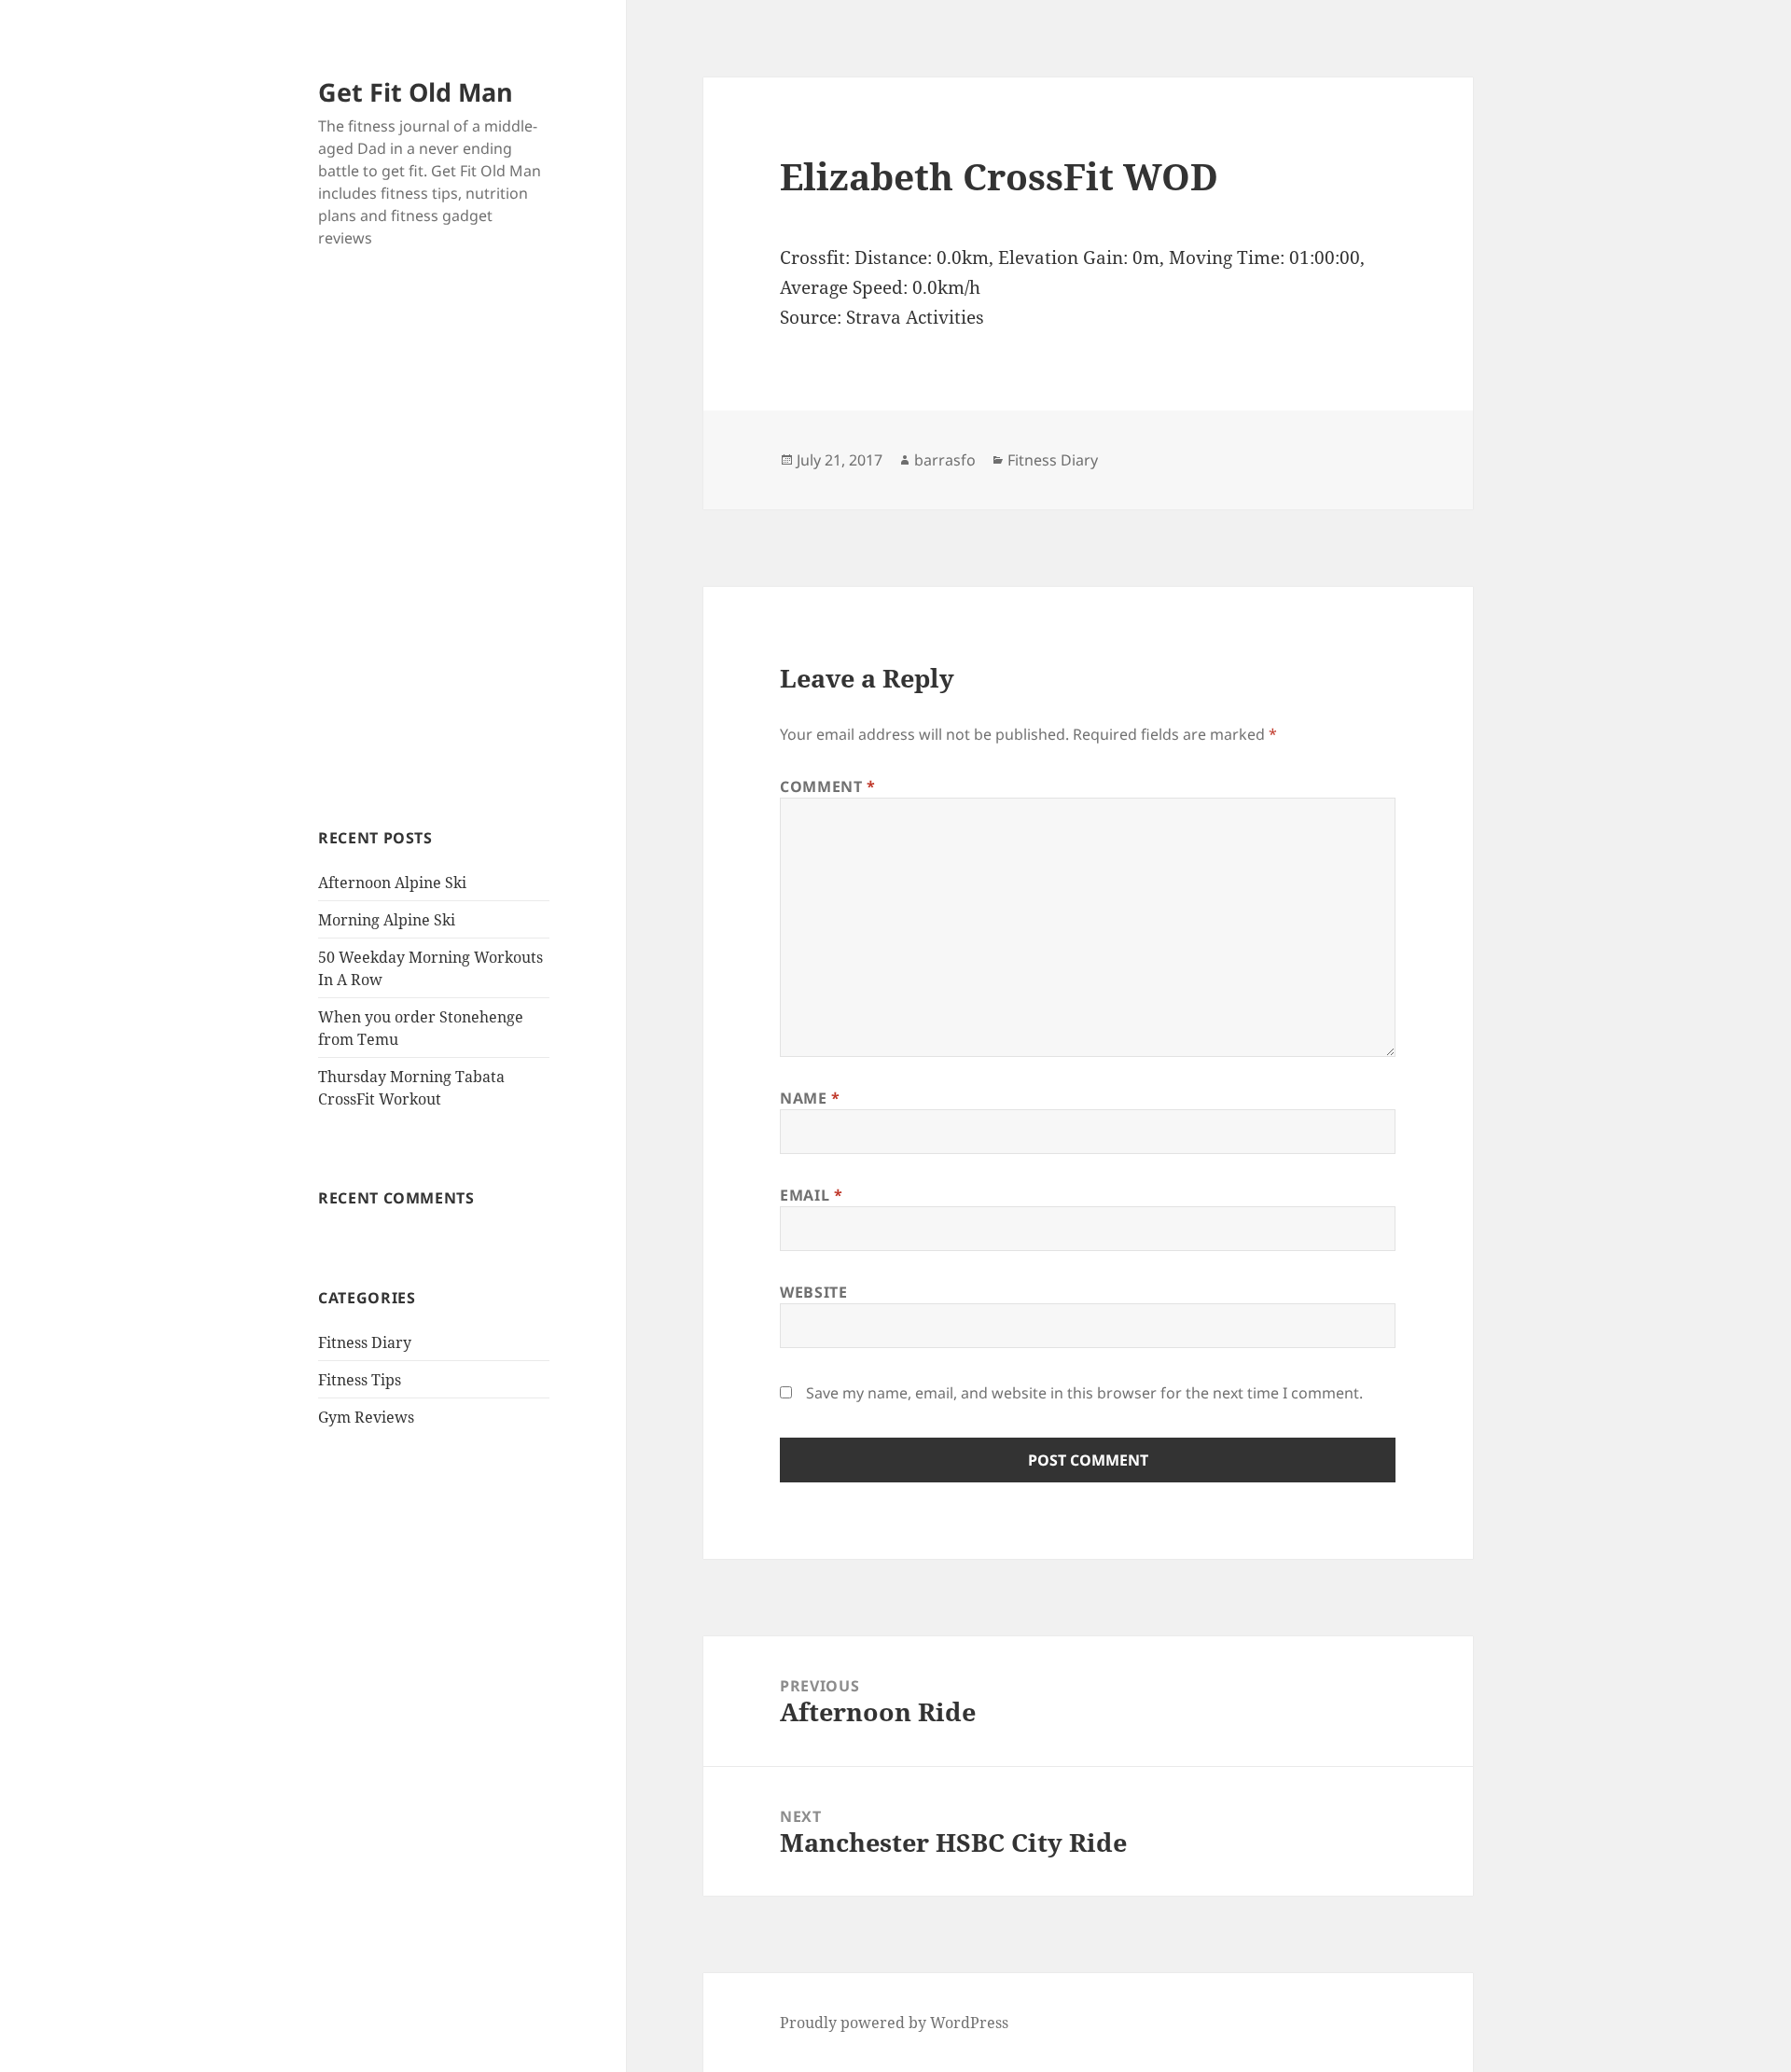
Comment (828, 786)
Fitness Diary (365, 1342)
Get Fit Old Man (416, 92)
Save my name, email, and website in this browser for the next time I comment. (1084, 1393)
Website (813, 1292)
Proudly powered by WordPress (894, 2023)
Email (811, 1195)
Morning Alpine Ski (387, 920)
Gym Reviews (366, 1417)
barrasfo (945, 460)
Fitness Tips (360, 1380)
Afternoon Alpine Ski (392, 883)
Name (810, 1098)
